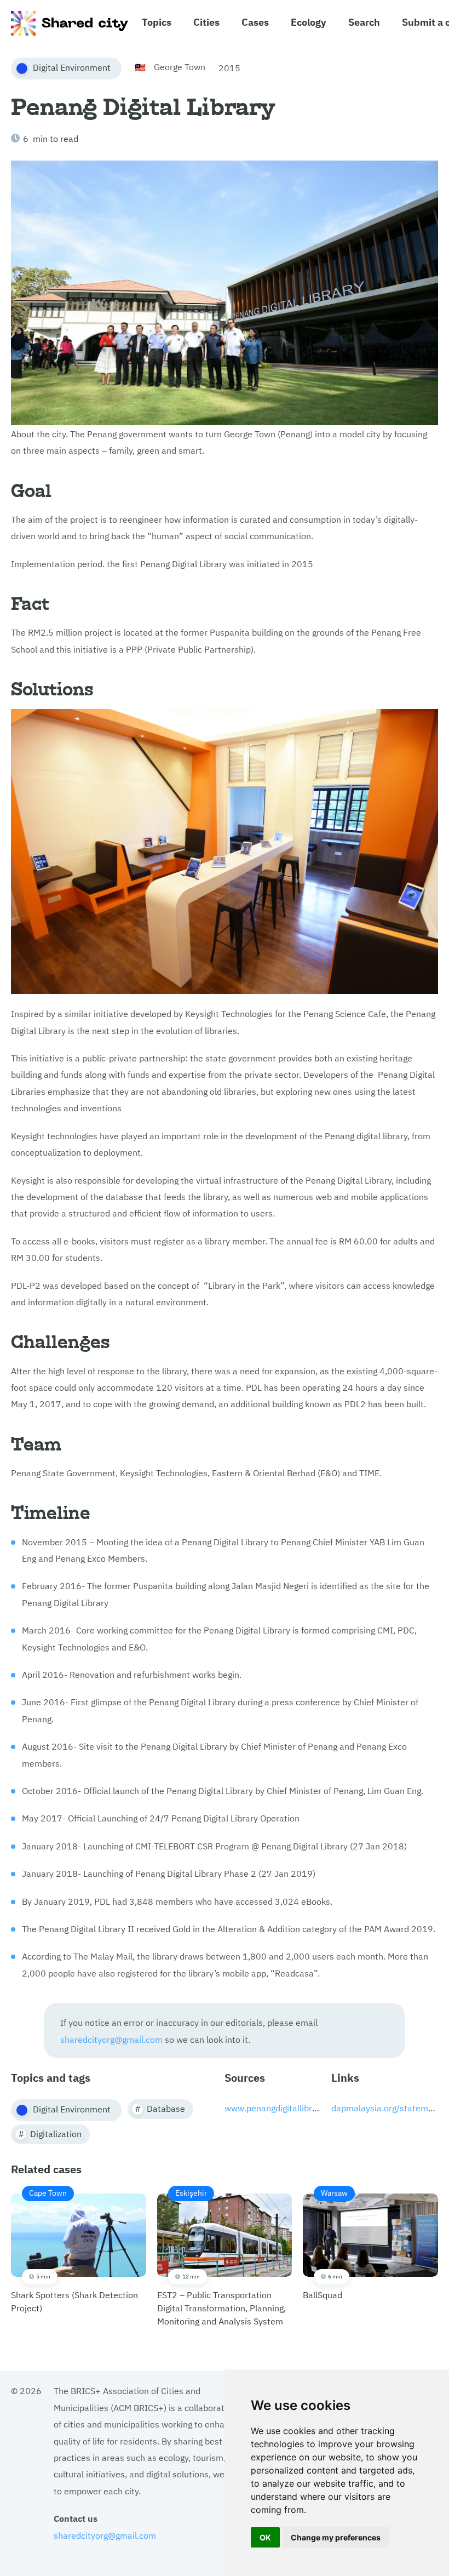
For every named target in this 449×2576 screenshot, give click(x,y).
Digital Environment (72, 67)
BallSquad (325, 2244)
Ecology (309, 21)
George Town (180, 66)
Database (166, 2108)
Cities (206, 21)
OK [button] (265, 2537)
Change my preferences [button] (336, 2537)
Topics (157, 21)
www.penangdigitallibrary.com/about (297, 2107)
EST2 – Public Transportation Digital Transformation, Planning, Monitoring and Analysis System (221, 2257)
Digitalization (56, 2133)
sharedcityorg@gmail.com (111, 2039)
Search (364, 21)
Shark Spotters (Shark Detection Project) (74, 2251)
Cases (255, 21)
